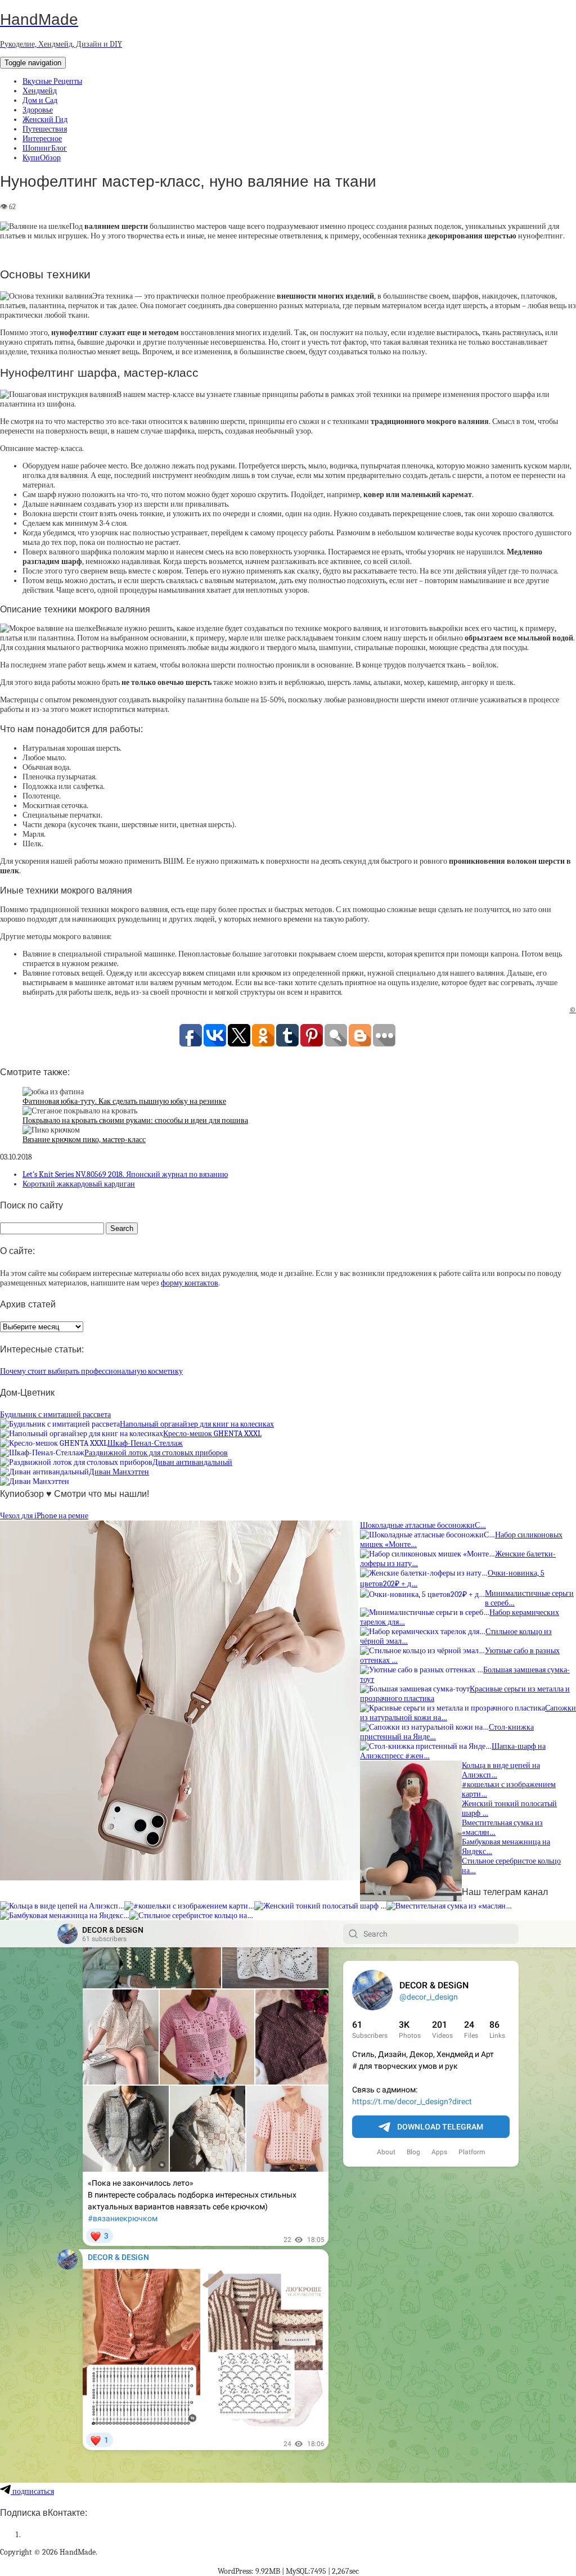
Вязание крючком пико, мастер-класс (84, 1140)
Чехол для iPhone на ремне (44, 1516)
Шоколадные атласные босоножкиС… (423, 1525)
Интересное (42, 139)
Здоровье (38, 110)
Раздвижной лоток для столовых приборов (156, 1453)
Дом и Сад (40, 100)
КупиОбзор (42, 158)
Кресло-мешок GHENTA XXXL (212, 1434)
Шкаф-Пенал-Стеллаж (145, 1443)
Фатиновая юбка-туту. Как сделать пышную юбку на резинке (124, 1101)
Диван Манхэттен (119, 1472)
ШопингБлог (45, 148)
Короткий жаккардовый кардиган (79, 1184)
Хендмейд (40, 91)
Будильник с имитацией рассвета (55, 1415)
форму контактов (190, 1283)
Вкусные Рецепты (52, 81)
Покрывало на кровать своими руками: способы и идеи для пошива (135, 1120)
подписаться (32, 2491)
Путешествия (45, 129)
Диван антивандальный (192, 1462)
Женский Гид (45, 119)
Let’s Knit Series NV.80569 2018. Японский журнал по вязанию (125, 1174)
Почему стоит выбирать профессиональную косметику (91, 1371)
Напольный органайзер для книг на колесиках (197, 1424)
